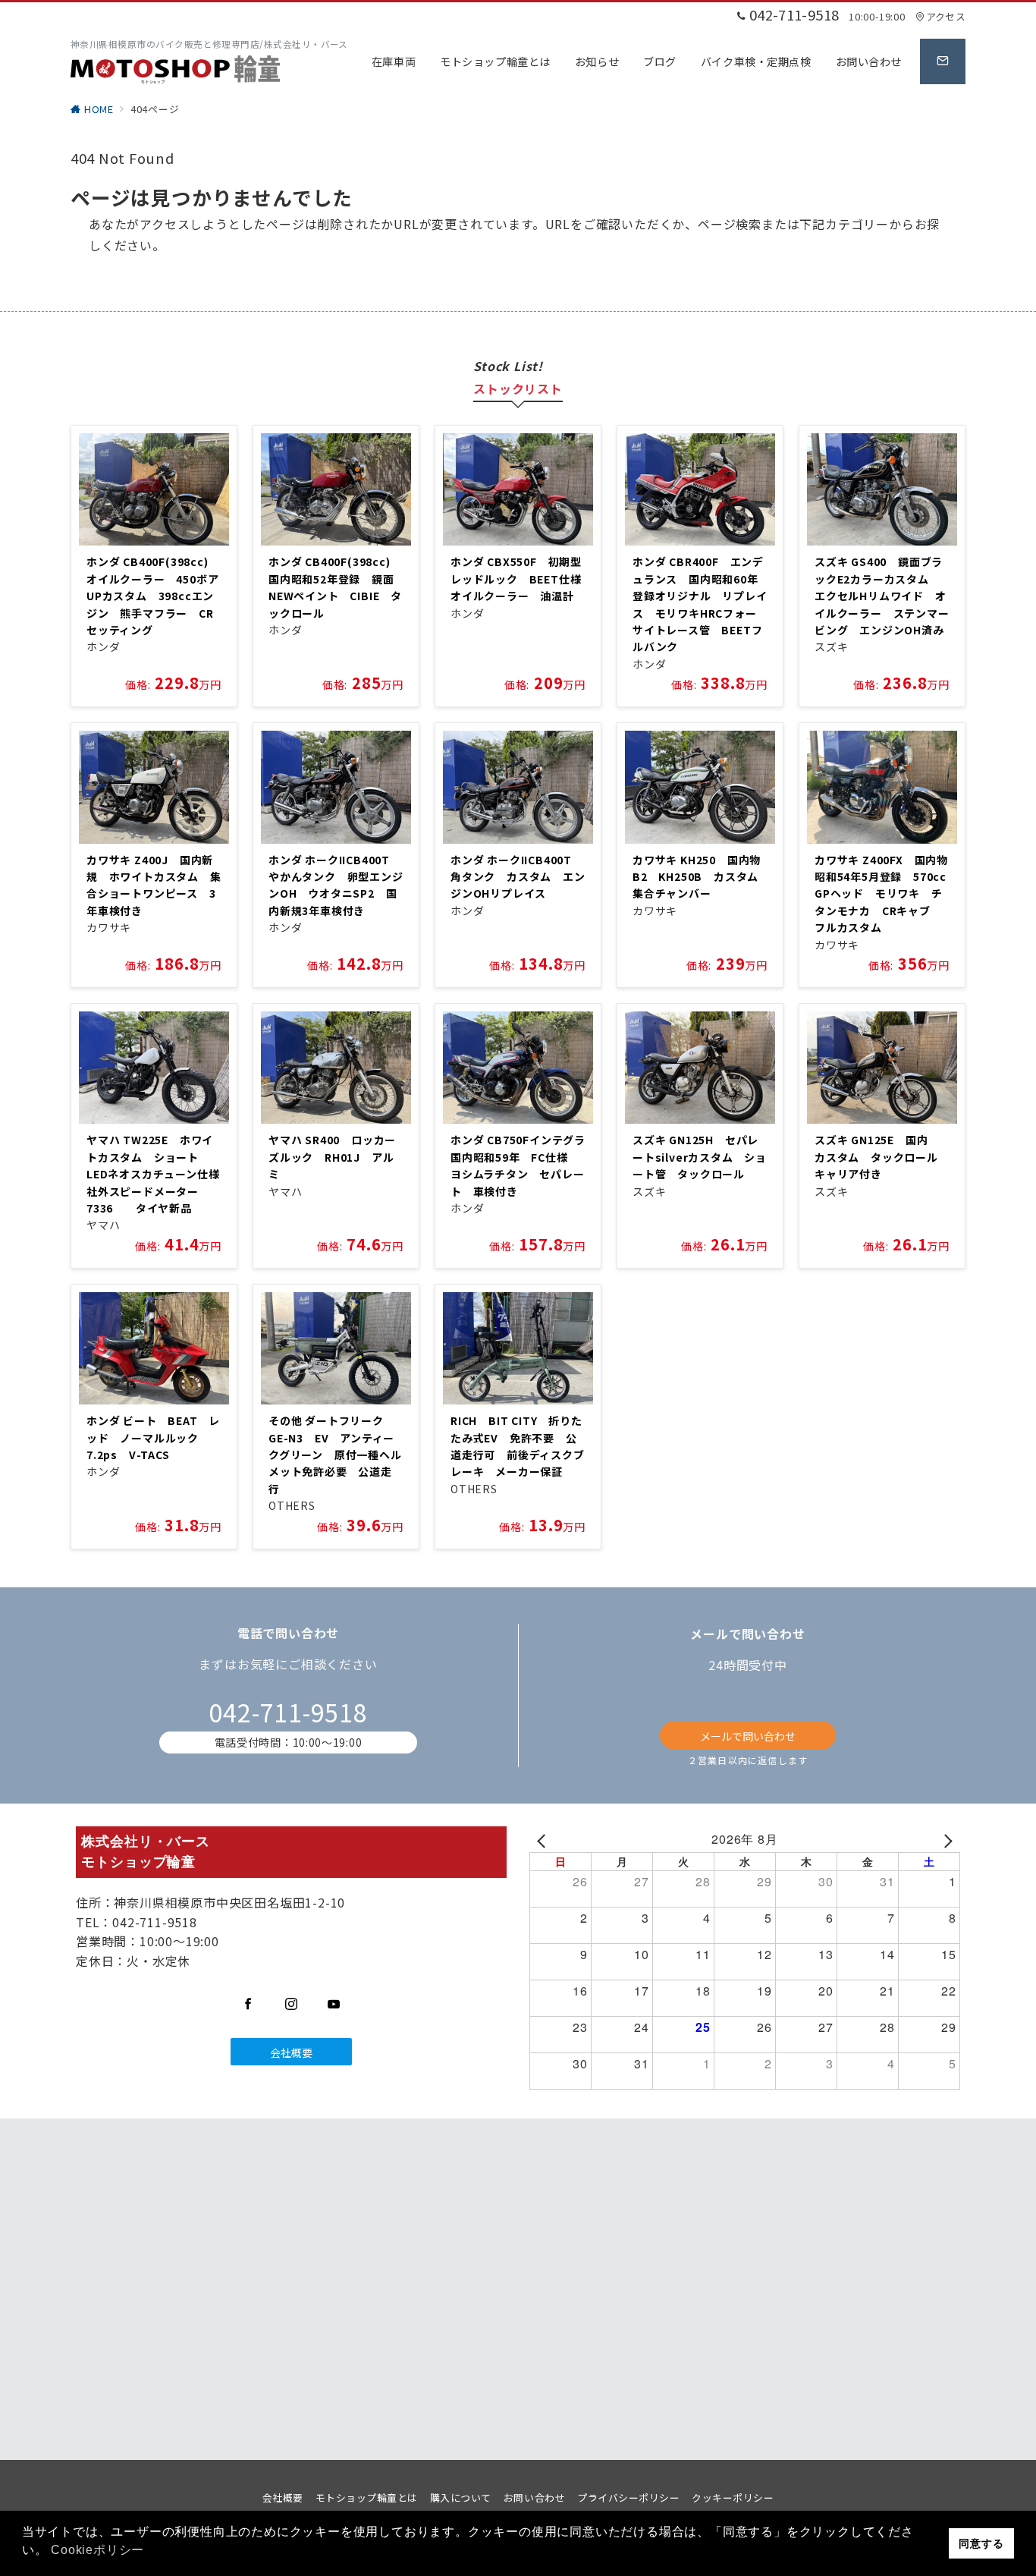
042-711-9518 (288, 1712)
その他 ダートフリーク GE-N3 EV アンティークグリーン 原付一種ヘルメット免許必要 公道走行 (335, 1455)
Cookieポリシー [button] (97, 2550)
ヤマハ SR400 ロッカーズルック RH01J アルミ (332, 1157)
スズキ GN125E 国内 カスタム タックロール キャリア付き (882, 1157)
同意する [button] (981, 2543)
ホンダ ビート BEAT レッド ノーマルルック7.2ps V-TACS (153, 1437)
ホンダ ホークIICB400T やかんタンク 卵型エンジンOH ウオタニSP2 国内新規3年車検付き (336, 885)
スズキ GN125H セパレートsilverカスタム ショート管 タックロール (700, 1157)
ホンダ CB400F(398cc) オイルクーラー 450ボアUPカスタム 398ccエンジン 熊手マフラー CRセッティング (153, 596)
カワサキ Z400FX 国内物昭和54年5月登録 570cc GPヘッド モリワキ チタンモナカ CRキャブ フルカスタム (886, 894)
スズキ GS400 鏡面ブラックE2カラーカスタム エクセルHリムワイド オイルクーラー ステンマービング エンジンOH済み (882, 596)
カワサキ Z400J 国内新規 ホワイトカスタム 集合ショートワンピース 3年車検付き (154, 885)
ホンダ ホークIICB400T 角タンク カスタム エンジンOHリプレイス (518, 877)
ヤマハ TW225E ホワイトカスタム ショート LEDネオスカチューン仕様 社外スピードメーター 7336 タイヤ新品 (159, 1174)
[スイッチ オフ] (943, 61)
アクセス (946, 16)
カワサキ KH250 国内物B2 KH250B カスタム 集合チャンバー (701, 877)
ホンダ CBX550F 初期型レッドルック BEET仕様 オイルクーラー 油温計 (521, 579)
